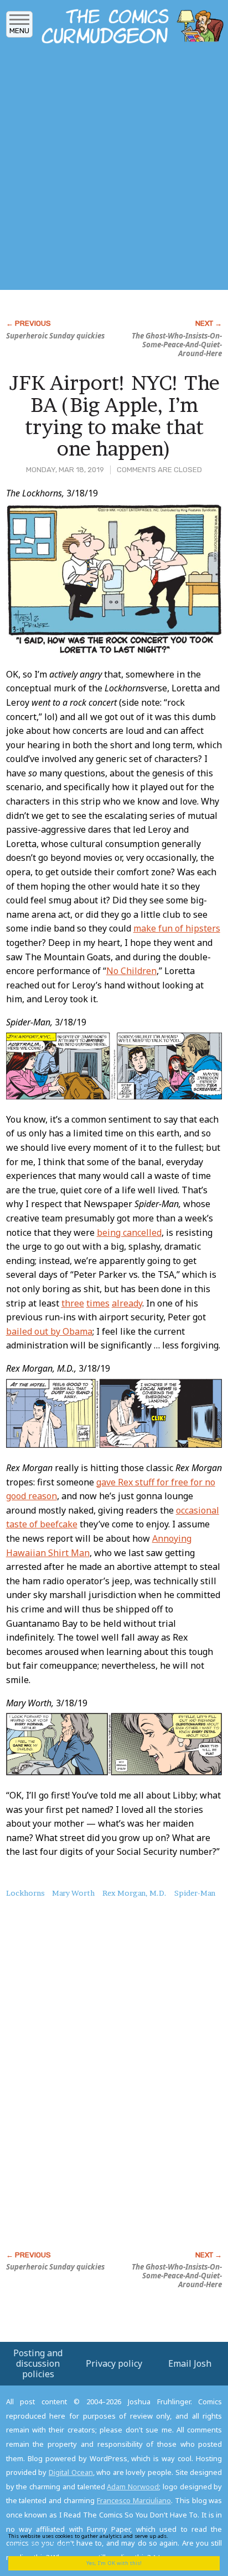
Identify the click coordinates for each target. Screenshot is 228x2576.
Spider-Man (195, 1893)
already (127, 1303)
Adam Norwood (133, 2487)
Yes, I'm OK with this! (114, 2563)
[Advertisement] (114, 170)
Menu (19, 31)
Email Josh (190, 2363)
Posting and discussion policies (38, 2363)
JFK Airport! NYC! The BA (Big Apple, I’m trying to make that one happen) (114, 416)
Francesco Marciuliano (134, 2500)
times (98, 1303)
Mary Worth (73, 1893)
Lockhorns (25, 1893)
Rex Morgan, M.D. (134, 1893)
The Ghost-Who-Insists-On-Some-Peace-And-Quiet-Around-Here (177, 345)
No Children (131, 971)
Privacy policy (114, 2363)
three (73, 1303)
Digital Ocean (71, 2472)
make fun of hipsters (177, 928)
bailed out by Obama (49, 1331)
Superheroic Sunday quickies (55, 336)
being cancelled (129, 1233)
